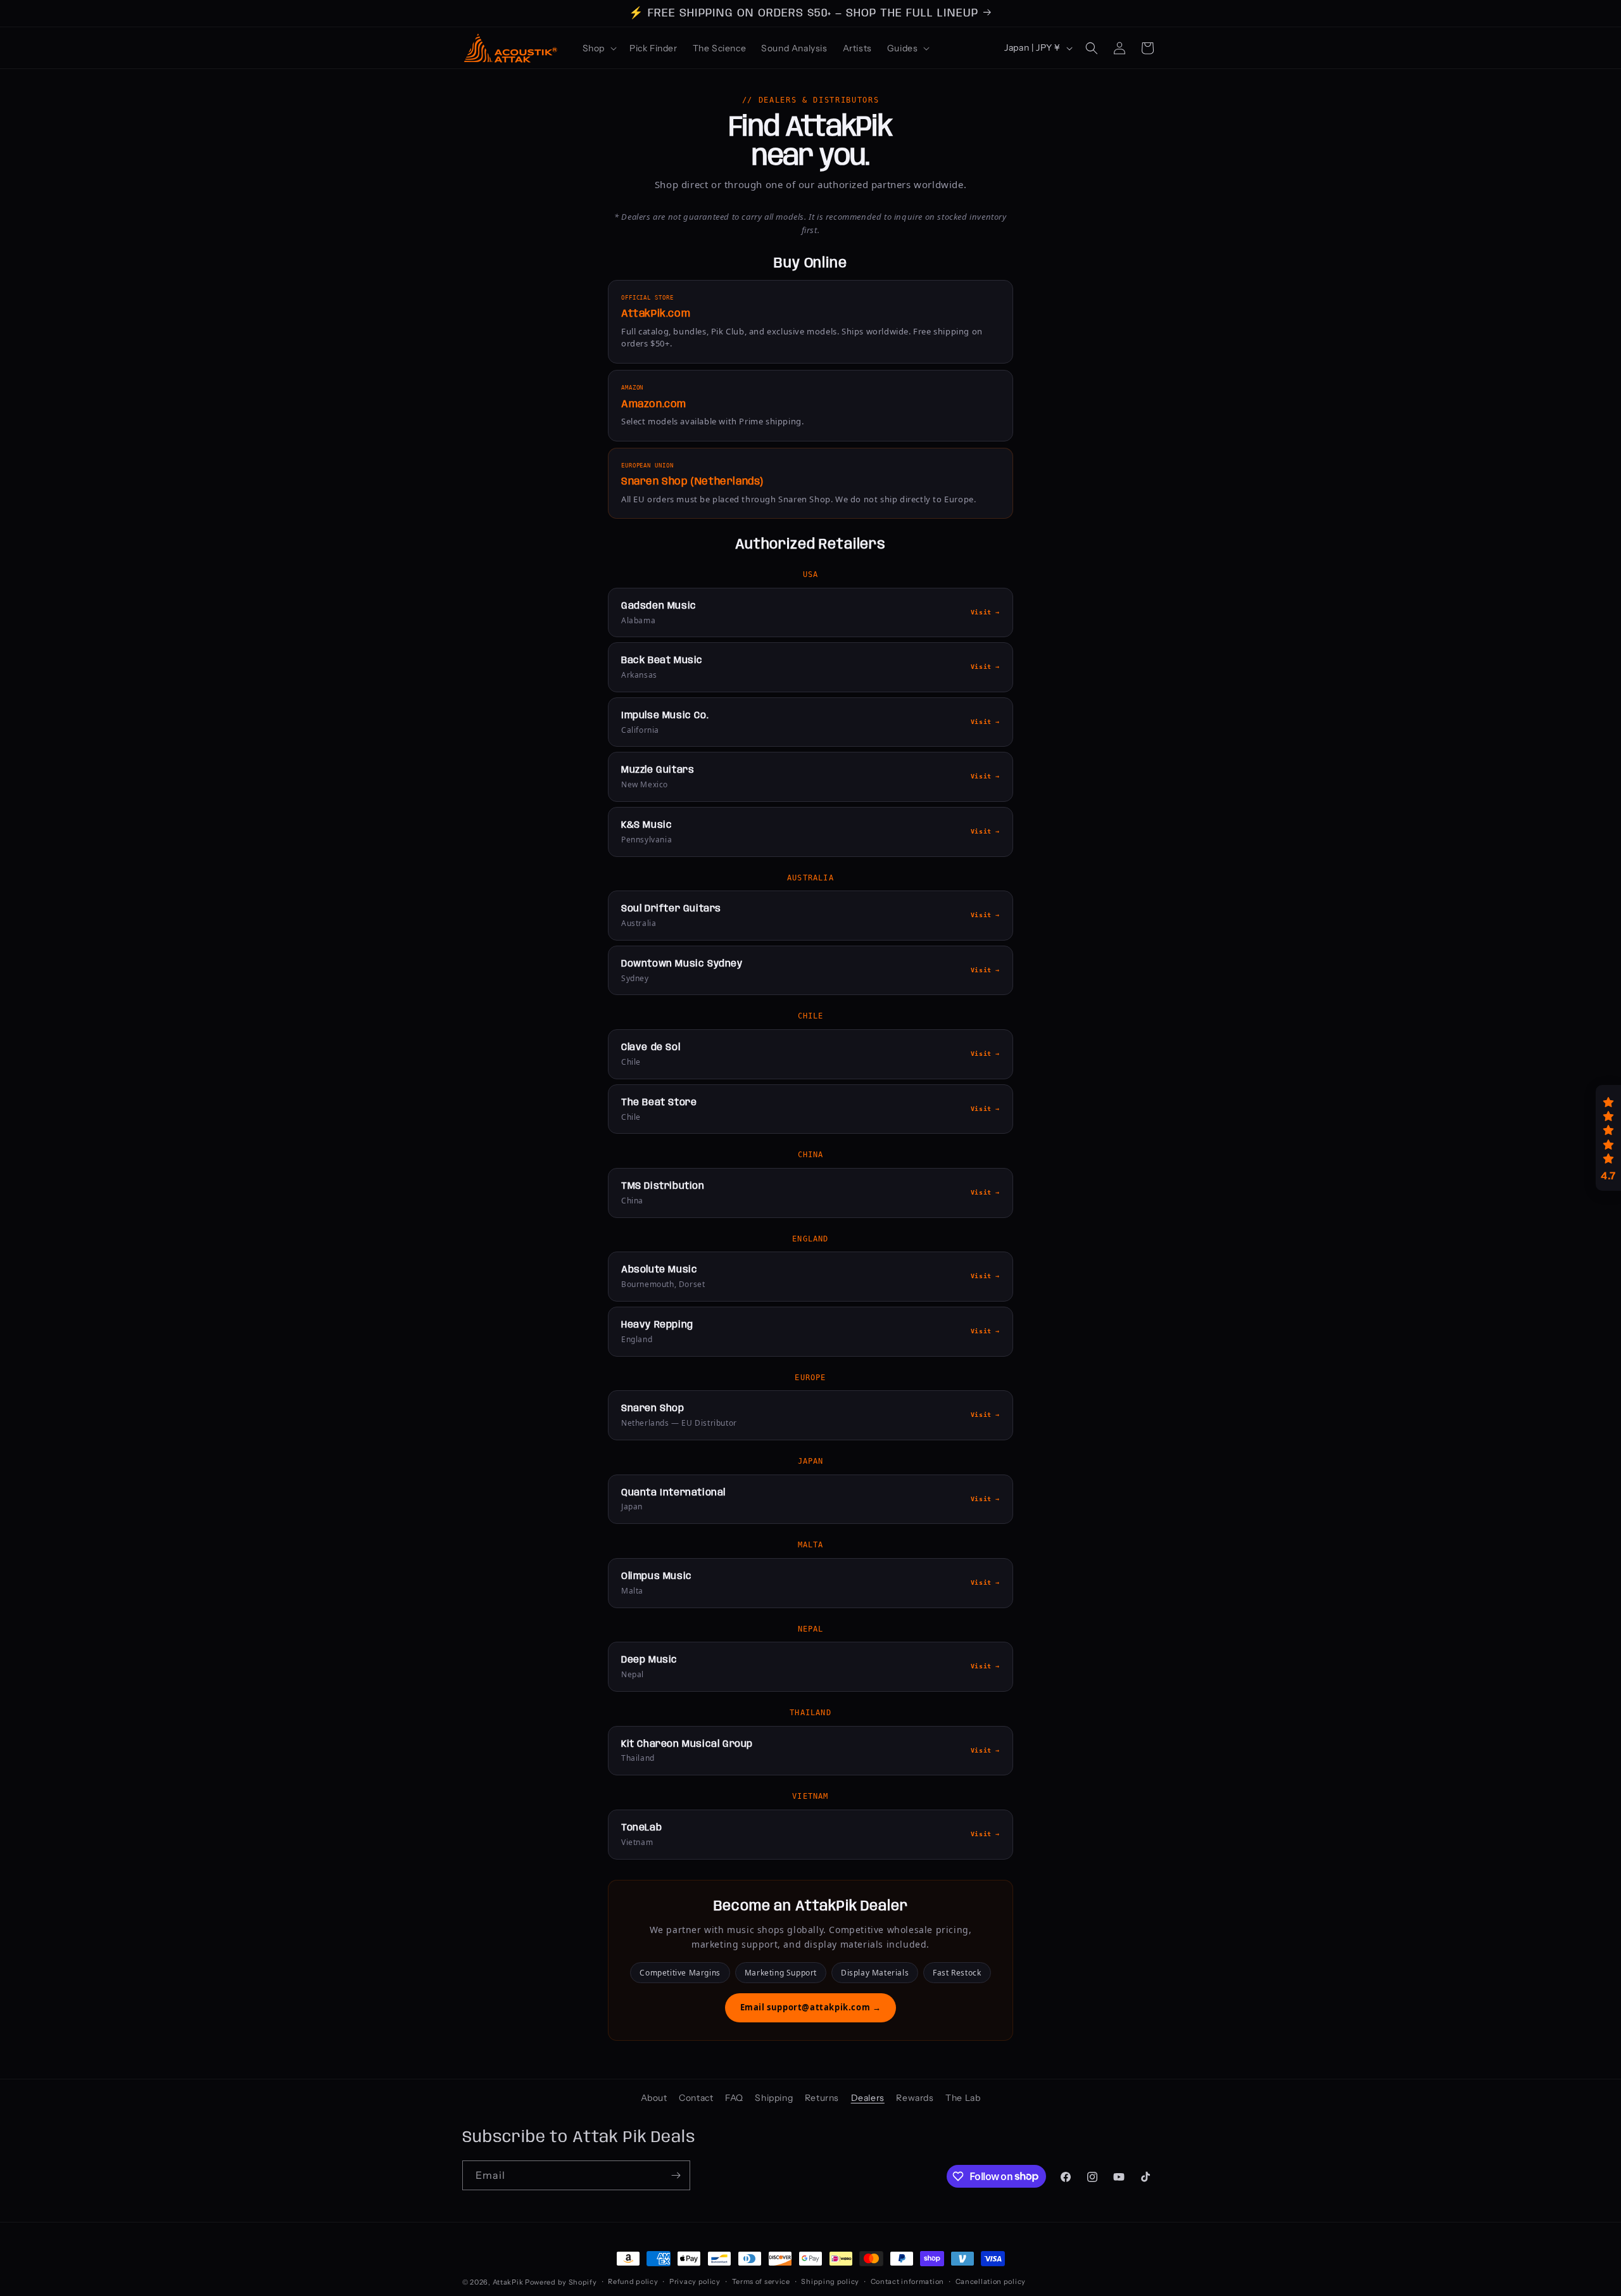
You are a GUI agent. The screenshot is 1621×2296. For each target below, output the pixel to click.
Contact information (907, 2281)
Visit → (985, 612)
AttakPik (508, 2282)
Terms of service (761, 2281)
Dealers (868, 2098)
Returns (822, 2098)
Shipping (774, 2098)
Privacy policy (695, 2281)
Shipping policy (830, 2281)
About (654, 2098)
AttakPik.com (656, 314)
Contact (696, 2098)
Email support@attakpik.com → (811, 2007)
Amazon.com (654, 404)
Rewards (915, 2098)
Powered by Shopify (561, 2282)
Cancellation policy (991, 2281)
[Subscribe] (676, 2175)
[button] (598, 48)
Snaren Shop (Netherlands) (692, 482)
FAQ (734, 2098)
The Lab (963, 2098)
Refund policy (633, 2281)
